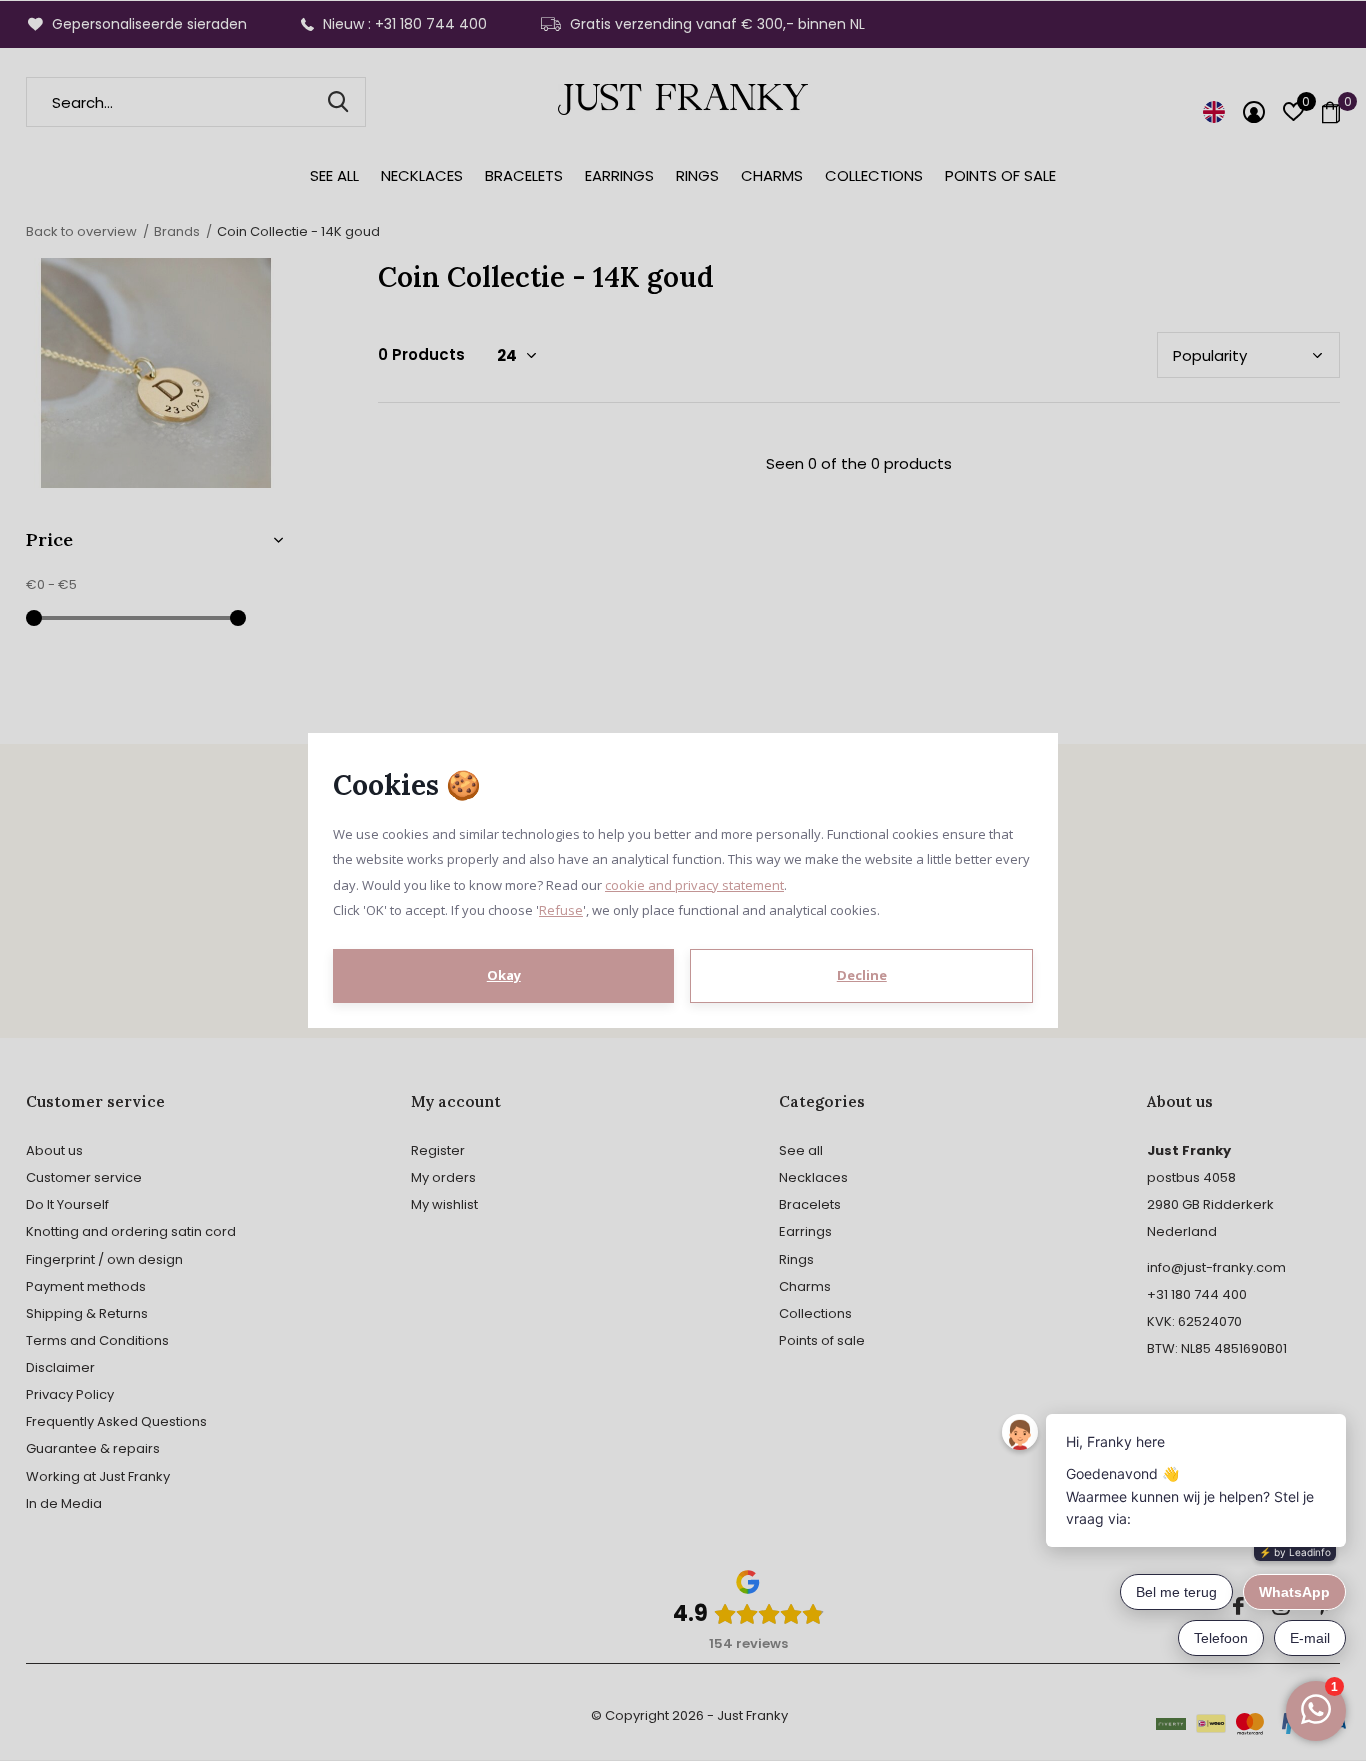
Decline (862, 975)
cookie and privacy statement (694, 885)
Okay (504, 975)
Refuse (561, 910)
